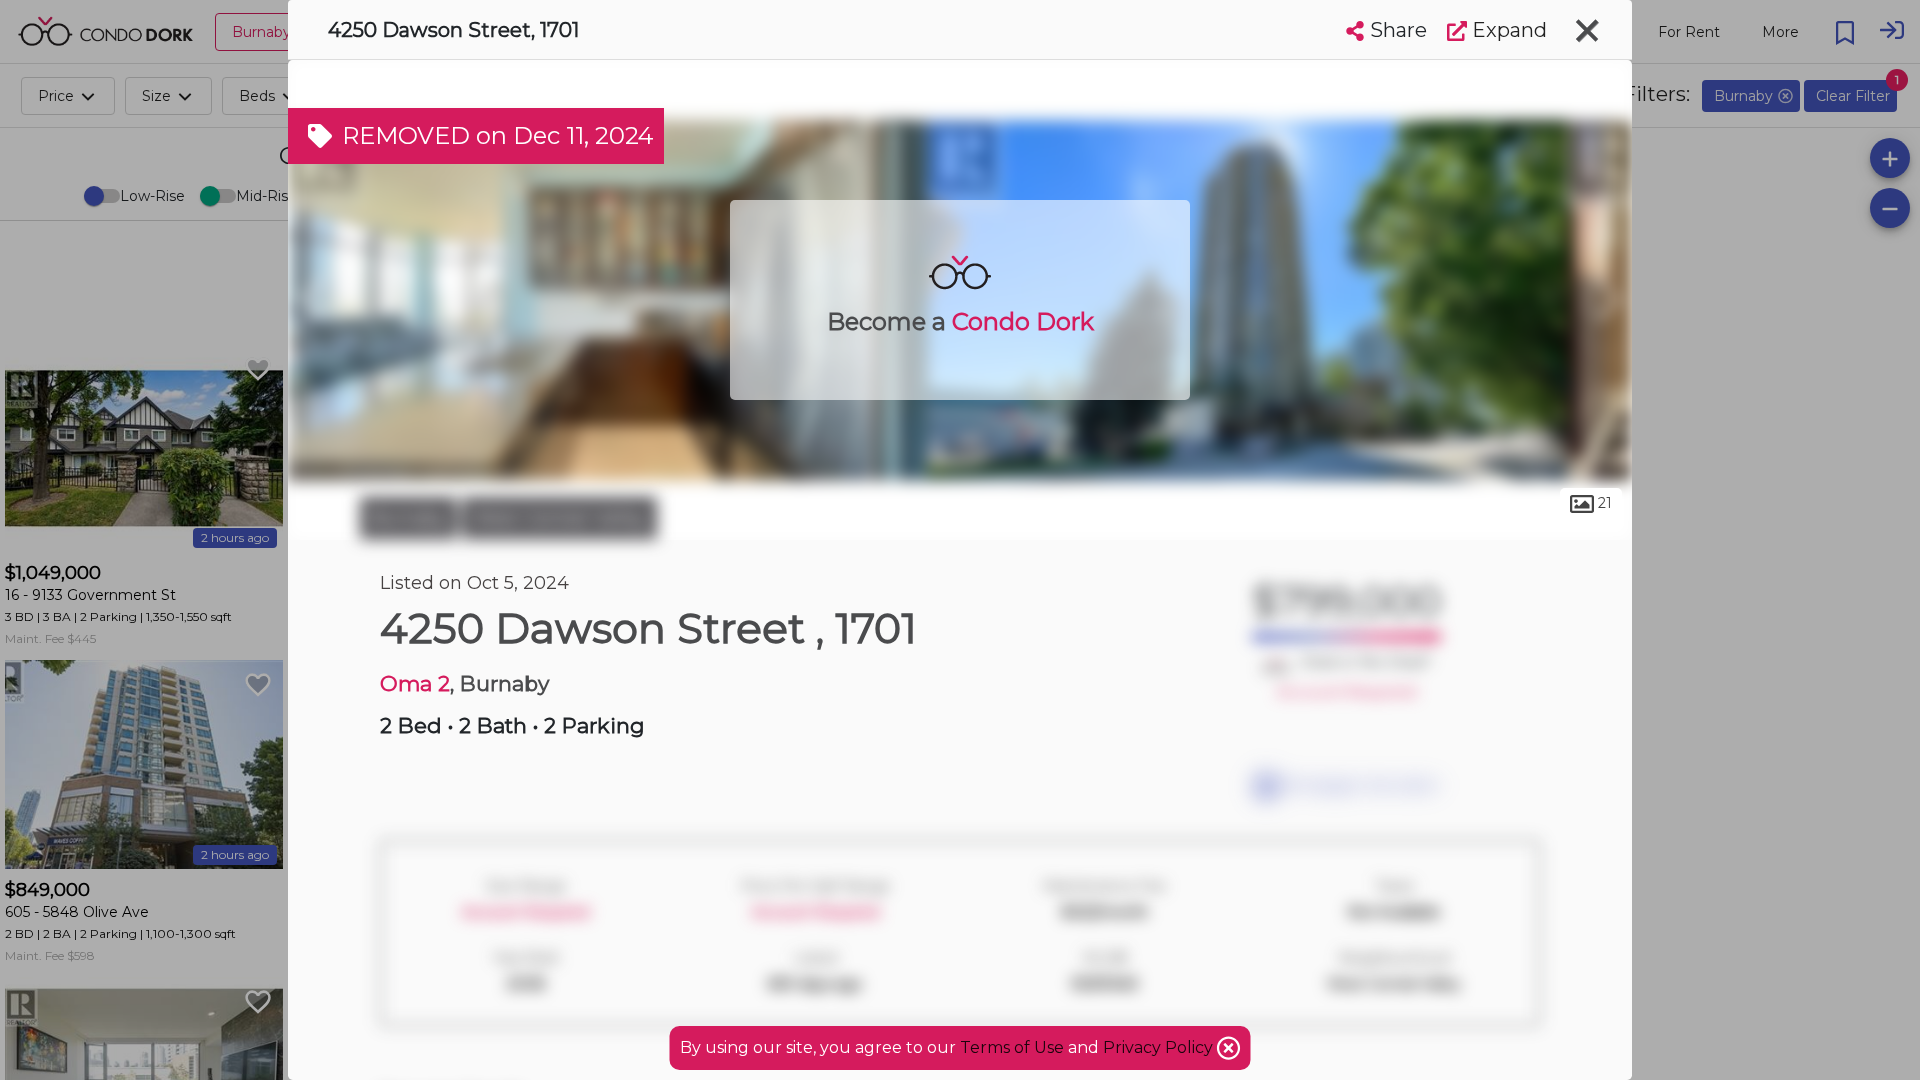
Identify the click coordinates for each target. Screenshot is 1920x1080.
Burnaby (408, 518)
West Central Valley (559, 518)
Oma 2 (415, 683)
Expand (1507, 30)
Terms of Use (1012, 1047)
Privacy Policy (1160, 1047)
